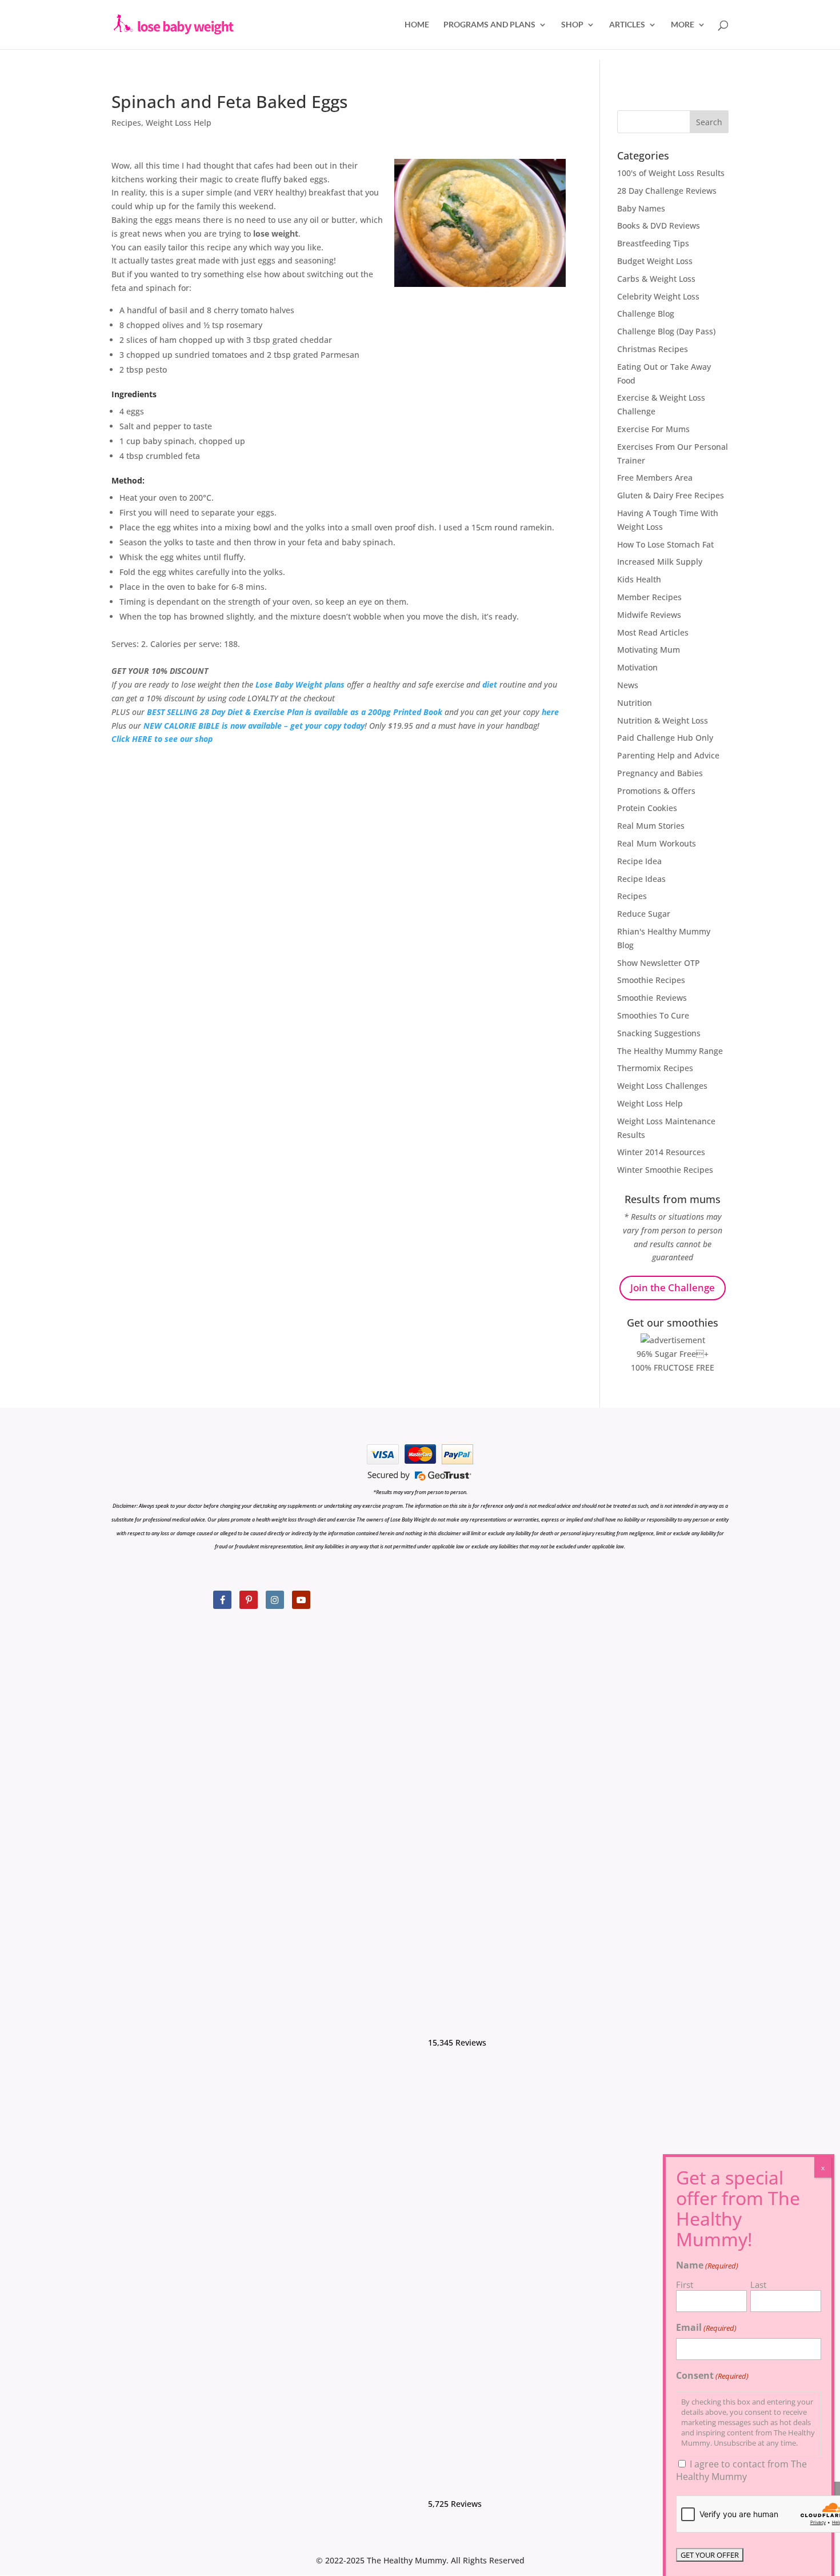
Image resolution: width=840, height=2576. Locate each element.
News (628, 685)
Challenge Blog (646, 313)
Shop (572, 25)
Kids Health (639, 579)
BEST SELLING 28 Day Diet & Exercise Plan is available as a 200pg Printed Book (295, 712)
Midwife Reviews (649, 615)
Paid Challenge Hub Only (665, 738)
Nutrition (635, 703)
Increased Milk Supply (660, 562)
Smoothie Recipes (651, 980)
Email (706, 2327)
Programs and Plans (489, 25)
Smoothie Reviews (652, 998)
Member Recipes (649, 597)
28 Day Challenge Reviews (667, 191)
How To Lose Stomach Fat (665, 544)
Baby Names (641, 208)
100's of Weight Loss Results (671, 173)
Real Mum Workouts (657, 843)
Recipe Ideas (641, 879)
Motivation (637, 667)
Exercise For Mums (653, 429)
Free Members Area (655, 478)
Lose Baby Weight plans (300, 684)
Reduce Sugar (644, 914)
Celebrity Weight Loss (658, 296)
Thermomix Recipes (655, 1068)
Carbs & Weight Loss (656, 279)
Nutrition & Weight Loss (663, 720)
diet (490, 684)
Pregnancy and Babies (660, 773)
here (550, 712)
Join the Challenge (673, 1287)
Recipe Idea (639, 861)
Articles (627, 25)
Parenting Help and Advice (668, 755)
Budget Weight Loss (655, 261)
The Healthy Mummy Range (670, 1051)
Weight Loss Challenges (662, 1086)
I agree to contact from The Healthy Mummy (741, 2470)
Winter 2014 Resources (661, 1152)
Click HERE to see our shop (162, 739)
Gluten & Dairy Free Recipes (671, 495)
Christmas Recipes (653, 349)
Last (758, 2285)
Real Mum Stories (651, 826)
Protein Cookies (647, 808)
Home (417, 25)
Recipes (126, 123)
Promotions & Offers (656, 791)
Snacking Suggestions (659, 1033)
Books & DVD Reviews (659, 225)
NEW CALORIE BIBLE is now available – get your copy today (254, 726)
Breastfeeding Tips (653, 243)
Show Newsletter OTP (659, 963)
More (683, 25)
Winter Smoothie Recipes (665, 1170)
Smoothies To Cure (653, 1015)
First (685, 2285)
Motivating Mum (649, 650)
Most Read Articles (653, 632)
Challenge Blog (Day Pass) (666, 331)
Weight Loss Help (179, 123)
